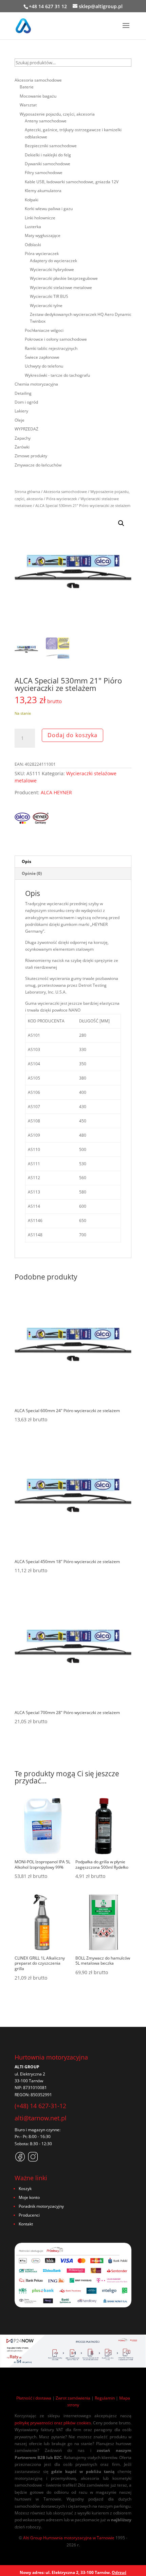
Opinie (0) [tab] (32, 873)
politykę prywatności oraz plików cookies (53, 2423)
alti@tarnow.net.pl (41, 2118)
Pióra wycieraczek (62, 499)
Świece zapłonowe (42, 357)
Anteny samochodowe (46, 121)
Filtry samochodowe (44, 173)
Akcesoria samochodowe (65, 492)
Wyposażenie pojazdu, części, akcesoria (57, 114)
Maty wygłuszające (43, 235)
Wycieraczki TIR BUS (49, 296)
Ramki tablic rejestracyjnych (51, 348)
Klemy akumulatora (43, 191)
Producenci (29, 2215)
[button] (121, 523)
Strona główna (27, 492)
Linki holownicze (40, 218)
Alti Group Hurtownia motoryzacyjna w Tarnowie (69, 2538)
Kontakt (26, 2224)
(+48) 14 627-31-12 (40, 2106)
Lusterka (33, 227)
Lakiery (21, 411)
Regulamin (105, 2398)
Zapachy (23, 438)
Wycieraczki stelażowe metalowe (61, 287)
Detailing (23, 393)
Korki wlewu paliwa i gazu (49, 209)
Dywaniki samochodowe (48, 164)
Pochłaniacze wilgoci (44, 330)
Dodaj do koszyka (72, 735)
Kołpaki (32, 200)
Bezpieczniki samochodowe (51, 146)
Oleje (20, 420)
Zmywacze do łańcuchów (38, 465)
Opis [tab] (26, 861)
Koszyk (25, 2189)
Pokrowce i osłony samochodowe (56, 339)
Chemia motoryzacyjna (36, 384)
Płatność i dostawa (34, 2398)
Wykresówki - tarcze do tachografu (57, 375)
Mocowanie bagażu (38, 96)
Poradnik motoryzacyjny (41, 2206)
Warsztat (28, 105)
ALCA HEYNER (56, 792)
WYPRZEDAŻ (26, 429)
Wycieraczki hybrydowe (52, 269)
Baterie (27, 87)
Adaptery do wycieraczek (53, 261)
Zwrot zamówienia (73, 2398)
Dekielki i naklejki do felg (48, 155)
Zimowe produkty (31, 456)
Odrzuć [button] (119, 2572)
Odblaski (33, 245)
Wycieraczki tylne (46, 306)
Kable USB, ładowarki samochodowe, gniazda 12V (72, 182)
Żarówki (22, 447)
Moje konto (29, 2197)
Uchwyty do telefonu (44, 366)
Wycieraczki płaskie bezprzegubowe (64, 278)
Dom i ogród (26, 402)
